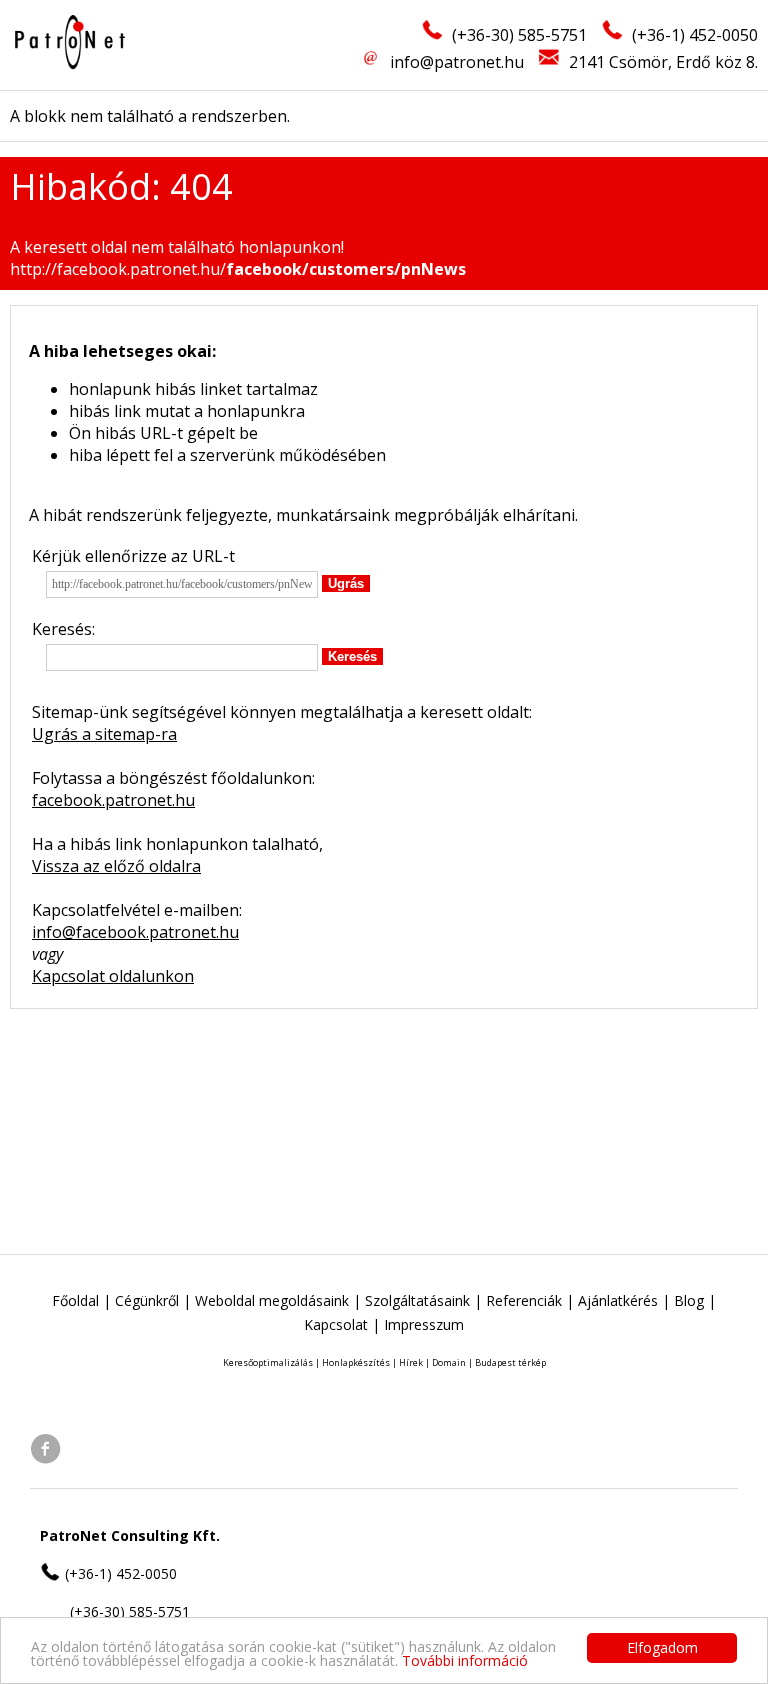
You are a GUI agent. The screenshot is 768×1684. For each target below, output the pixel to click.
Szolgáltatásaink (417, 1300)
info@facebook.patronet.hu (135, 932)
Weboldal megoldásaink (272, 1300)
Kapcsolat (336, 1324)
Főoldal (75, 1300)
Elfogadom (662, 1647)
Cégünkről (147, 1300)
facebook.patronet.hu (113, 800)
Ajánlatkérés (618, 1300)
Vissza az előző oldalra (116, 866)
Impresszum (424, 1324)
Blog (689, 1300)
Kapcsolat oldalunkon (113, 976)
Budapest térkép (510, 1362)
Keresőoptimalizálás (268, 1362)
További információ (465, 1660)
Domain (449, 1362)
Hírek (411, 1362)
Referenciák (524, 1300)
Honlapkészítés (356, 1362)
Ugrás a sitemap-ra (104, 734)
